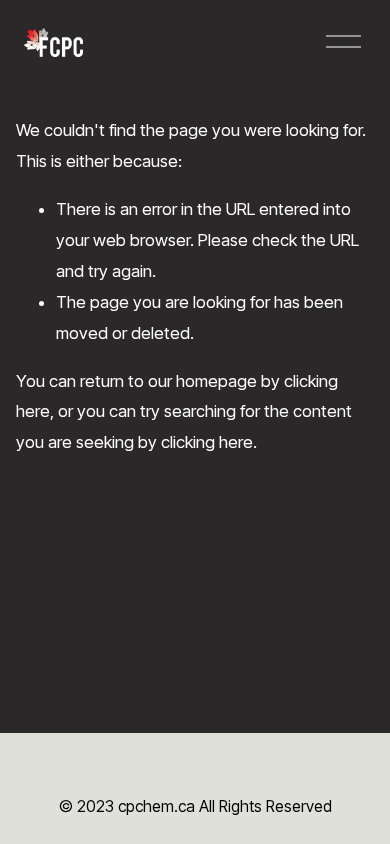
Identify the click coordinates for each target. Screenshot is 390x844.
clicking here (207, 442)
